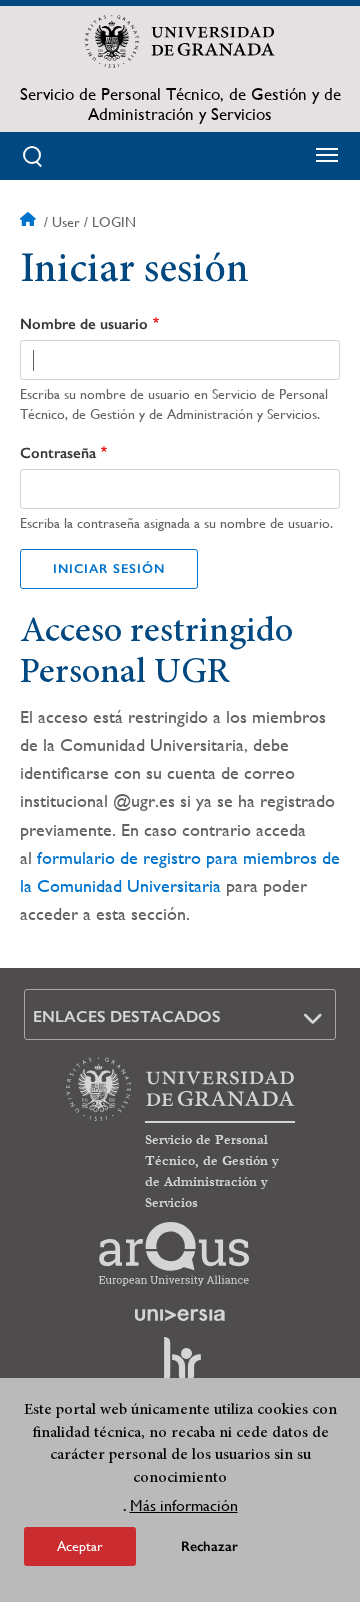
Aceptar (80, 1546)
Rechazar (209, 1546)
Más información (184, 1505)
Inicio (30, 222)
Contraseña (58, 453)
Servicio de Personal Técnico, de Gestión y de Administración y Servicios (180, 104)
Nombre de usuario (84, 324)
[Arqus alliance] (174, 1254)
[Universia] (180, 1315)
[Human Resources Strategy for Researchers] (180, 1368)
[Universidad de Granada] (180, 41)
